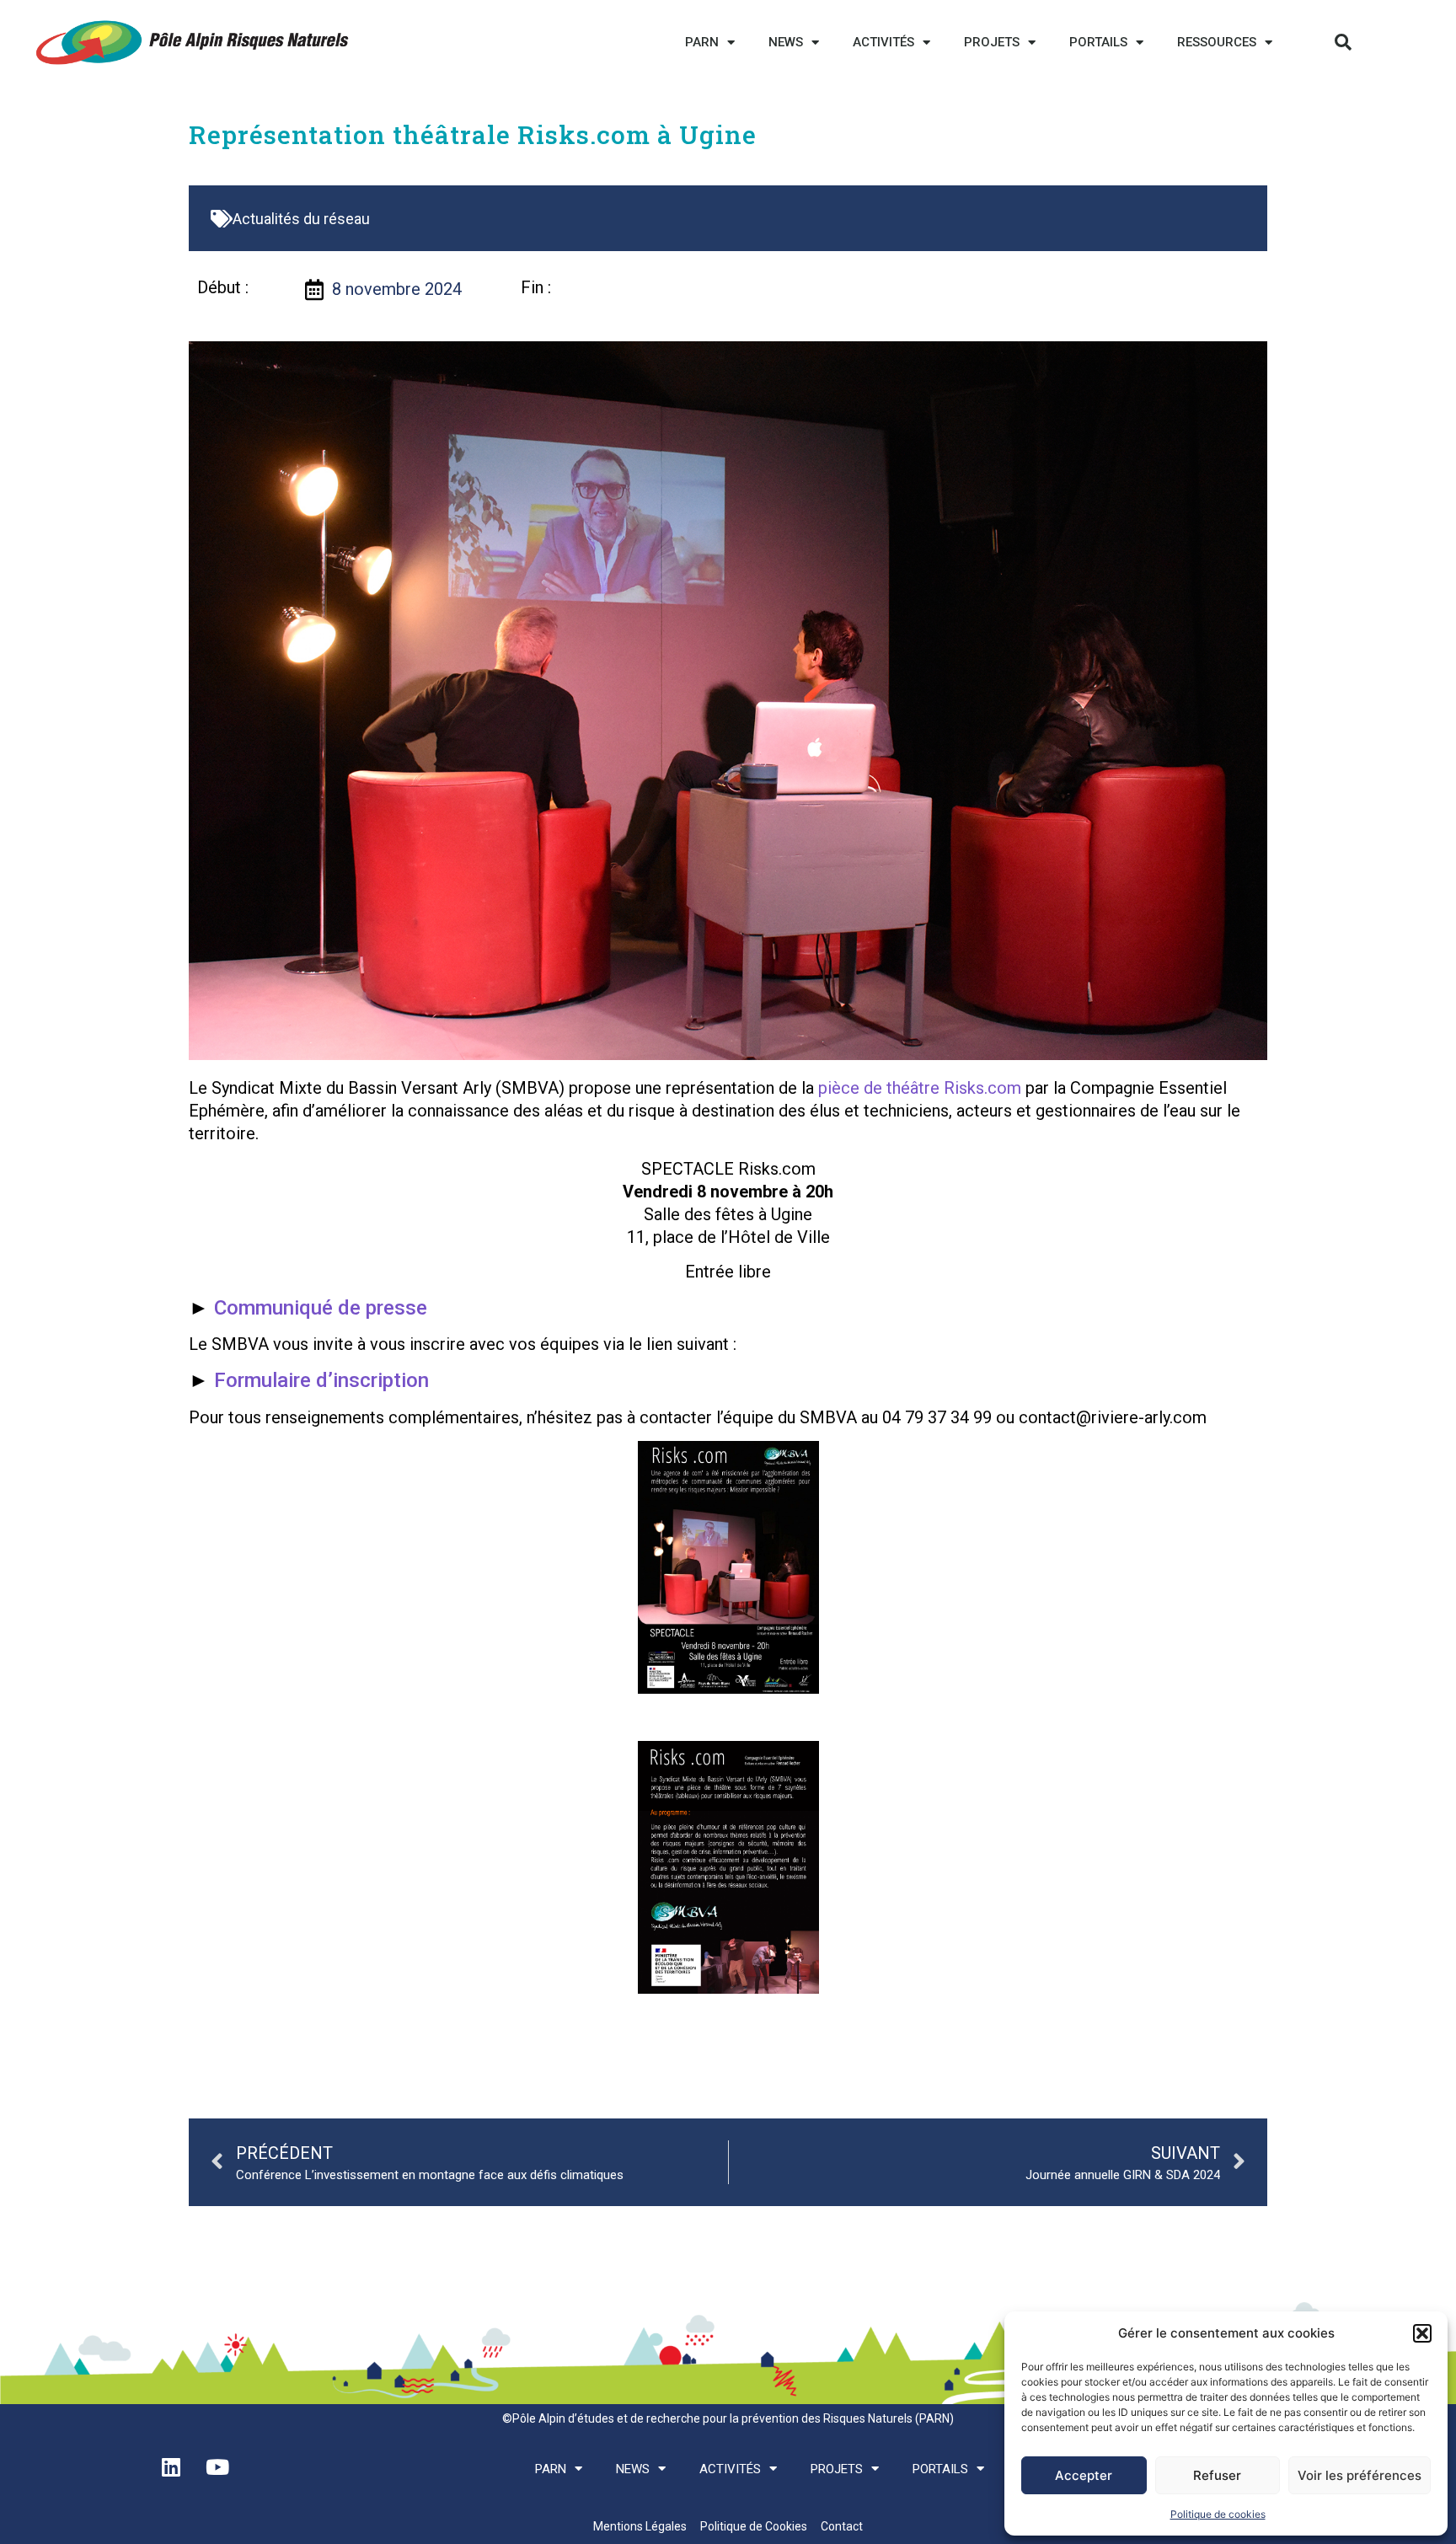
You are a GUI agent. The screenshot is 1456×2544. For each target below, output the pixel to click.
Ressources (1217, 42)
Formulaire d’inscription (321, 1380)
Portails (1098, 42)
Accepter (1084, 2475)
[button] (1422, 2333)
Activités (883, 42)
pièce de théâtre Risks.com (920, 1088)
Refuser (1217, 2475)
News (786, 42)
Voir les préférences (1360, 2475)
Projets (992, 42)
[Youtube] (217, 2467)
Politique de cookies (1218, 2514)
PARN (702, 42)
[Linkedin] (171, 2467)
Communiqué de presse (321, 1308)
